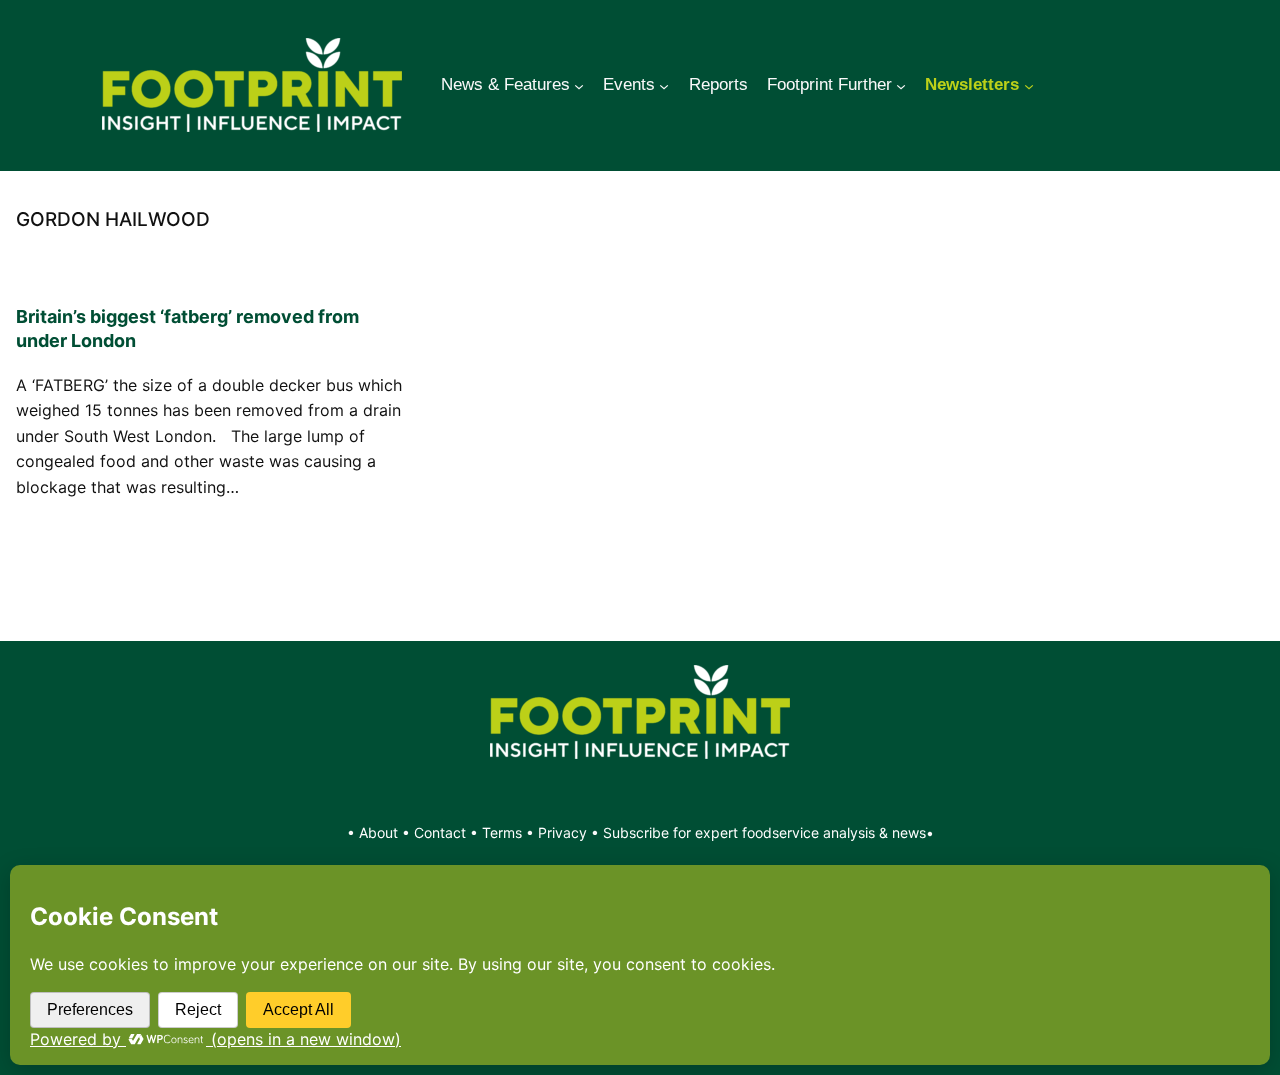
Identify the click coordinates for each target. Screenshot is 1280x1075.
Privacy (562, 832)
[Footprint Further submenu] (901, 85)
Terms (502, 832)
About (380, 832)
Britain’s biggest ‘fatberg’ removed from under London (187, 328)
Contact (442, 832)
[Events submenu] (664, 85)
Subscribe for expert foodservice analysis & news (764, 832)
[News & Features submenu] (579, 85)
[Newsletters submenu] (1029, 85)
